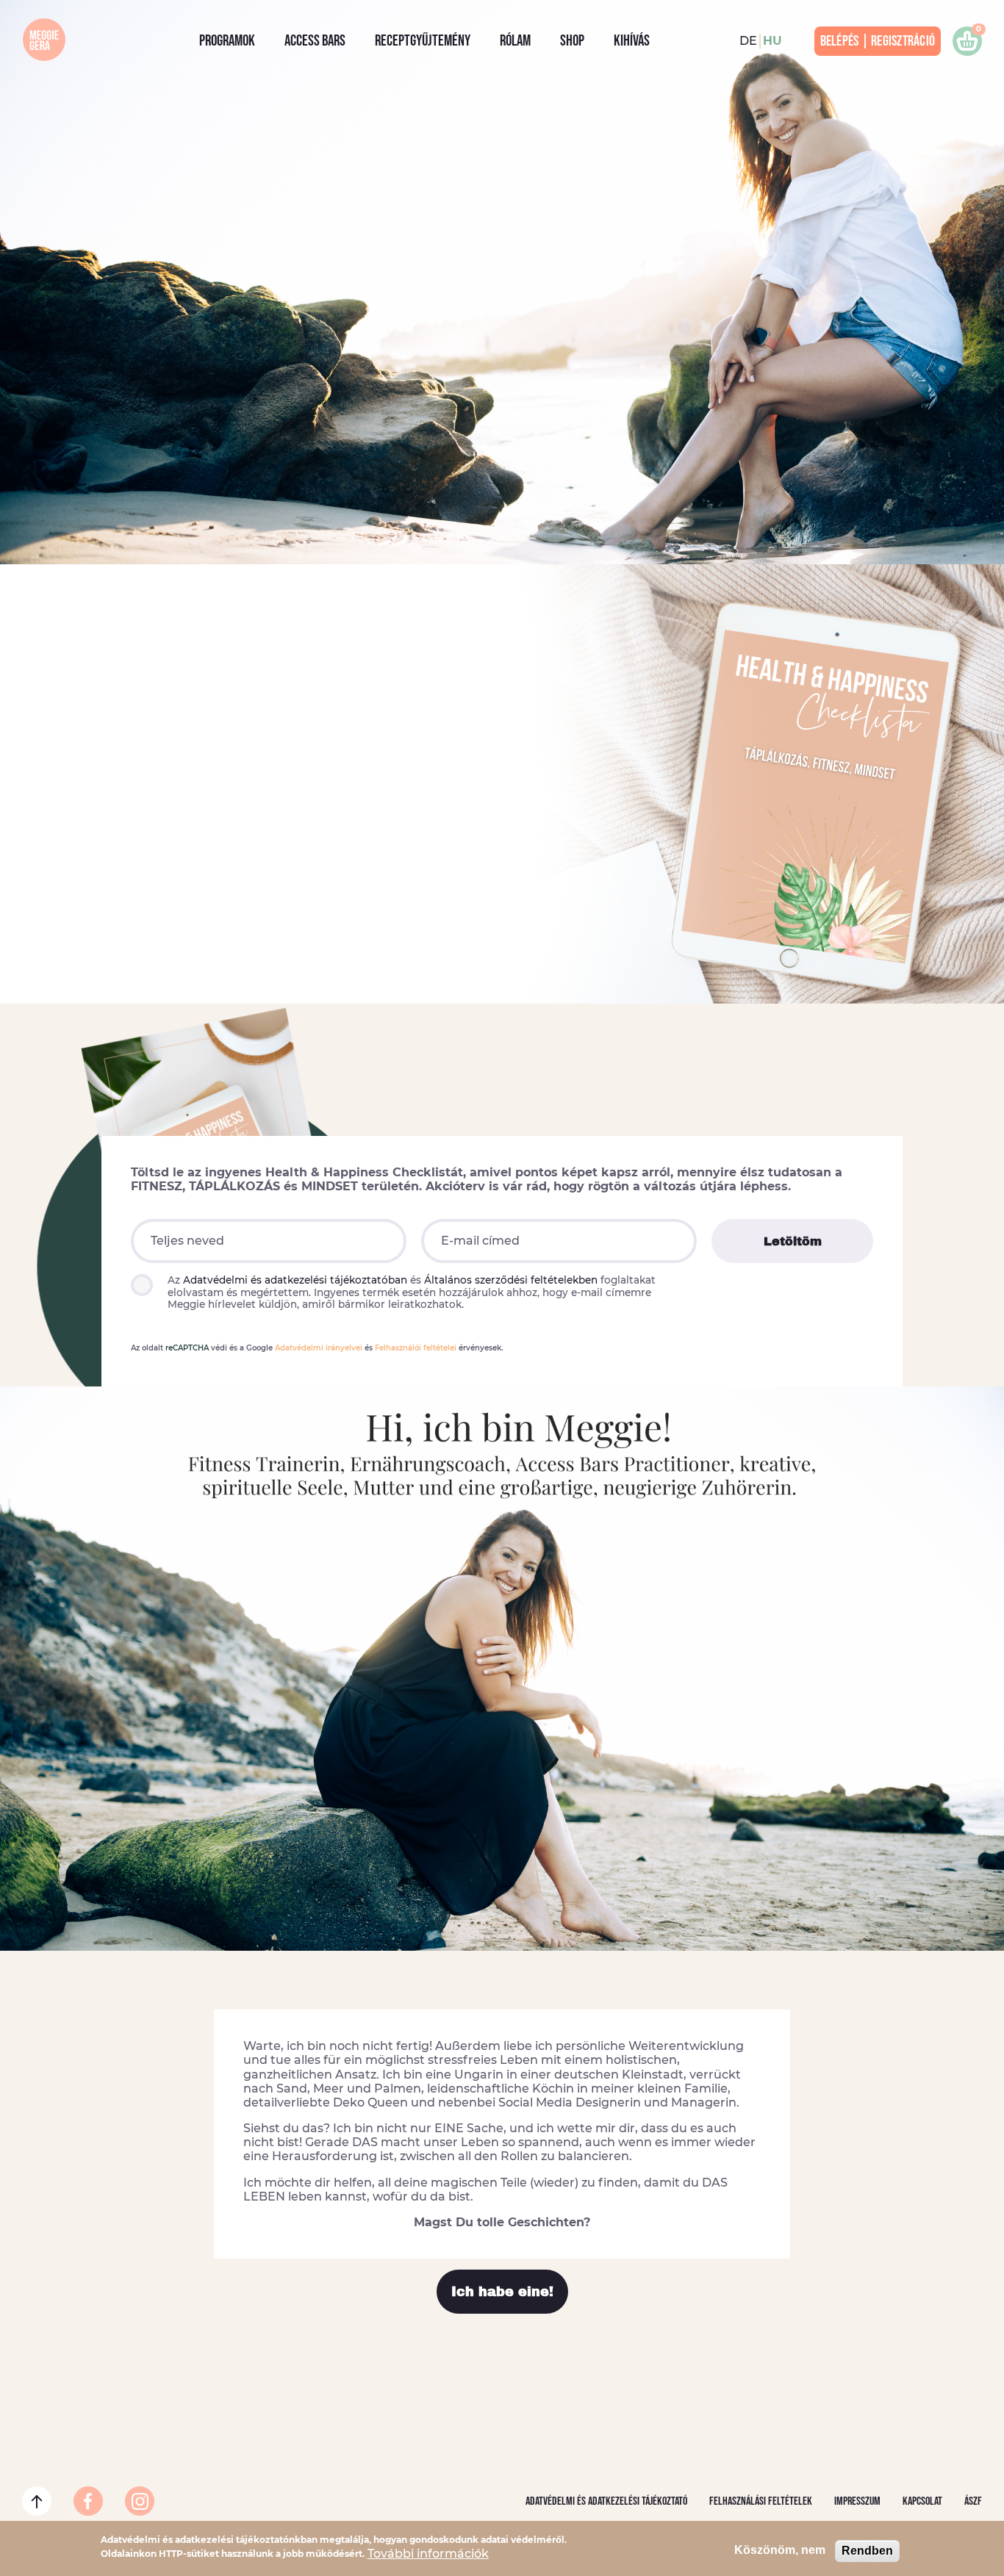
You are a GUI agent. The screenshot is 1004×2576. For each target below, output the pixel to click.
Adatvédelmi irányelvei (319, 1348)
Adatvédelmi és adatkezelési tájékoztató (606, 2501)
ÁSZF (973, 2501)
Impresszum (857, 2501)
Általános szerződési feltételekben (511, 1280)
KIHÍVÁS (632, 41)
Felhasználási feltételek (761, 2501)
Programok (227, 41)
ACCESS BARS (315, 41)
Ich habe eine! (502, 2292)
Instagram (129, 2501)
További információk (428, 2553)
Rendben (867, 2551)
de (748, 41)
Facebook (77, 2501)
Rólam (515, 41)
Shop (572, 41)
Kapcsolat (922, 2501)
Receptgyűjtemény (423, 41)
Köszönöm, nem (780, 2550)
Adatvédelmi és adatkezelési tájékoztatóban (295, 1280)
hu (772, 41)
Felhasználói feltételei (416, 1348)
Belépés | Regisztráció (878, 41)
